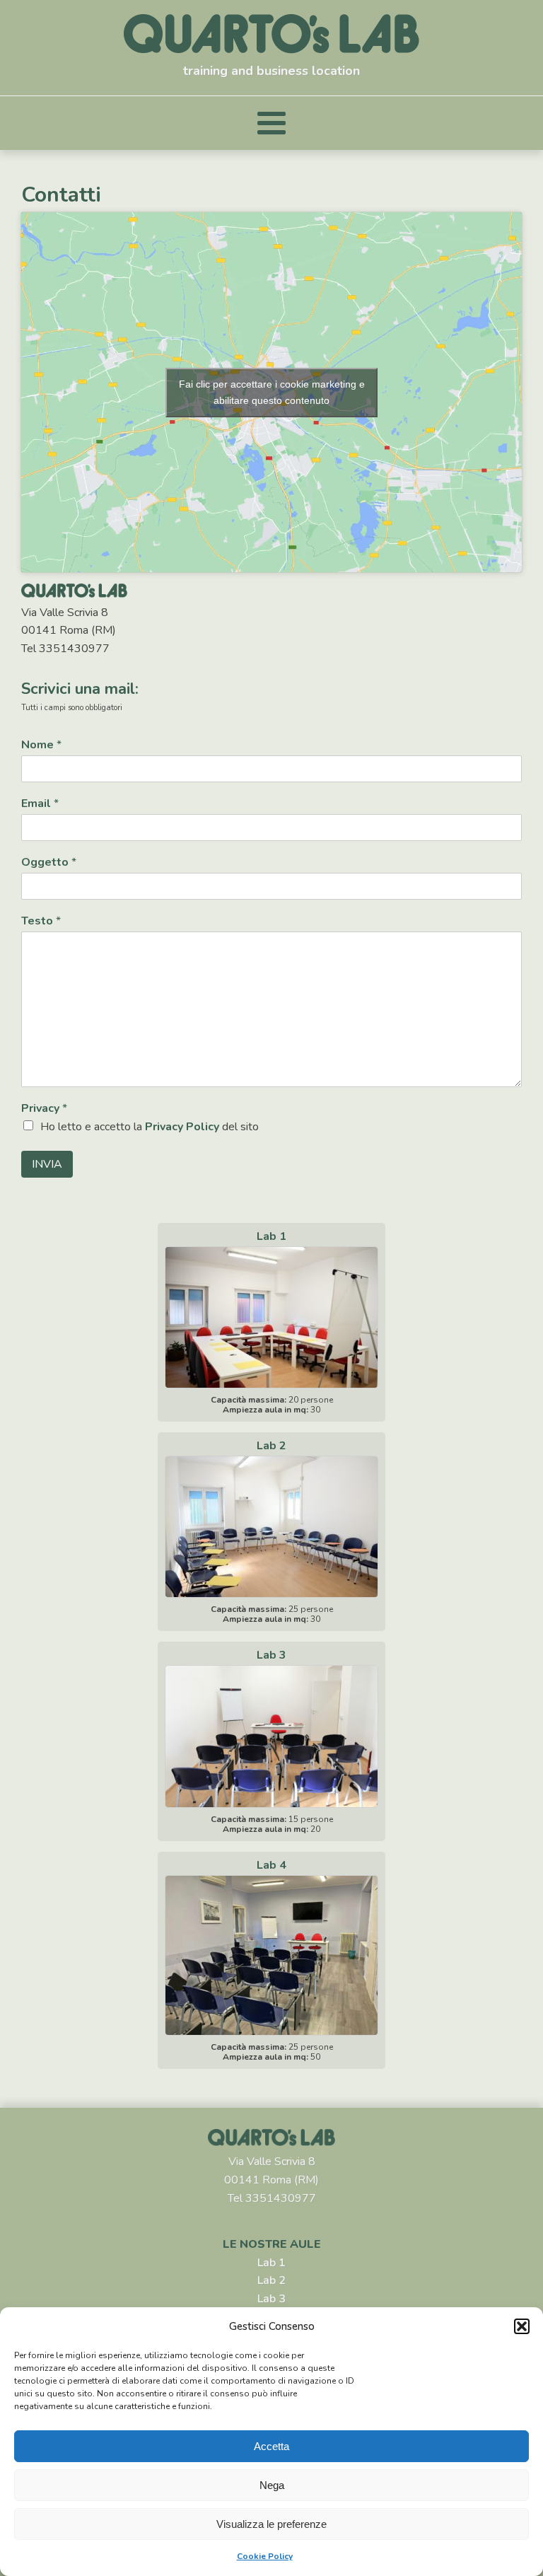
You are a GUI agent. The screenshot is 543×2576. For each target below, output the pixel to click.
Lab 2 (271, 2280)
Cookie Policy (265, 2556)
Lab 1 (271, 2263)
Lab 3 (271, 2299)
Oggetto (49, 863)
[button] (522, 2326)
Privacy (44, 1109)
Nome (41, 745)
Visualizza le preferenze (271, 2524)
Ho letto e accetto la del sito (150, 1127)
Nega (272, 2485)
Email (40, 804)
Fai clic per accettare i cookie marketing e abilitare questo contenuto (272, 392)
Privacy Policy (182, 1127)
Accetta (271, 2446)
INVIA (47, 1164)
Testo (41, 921)
